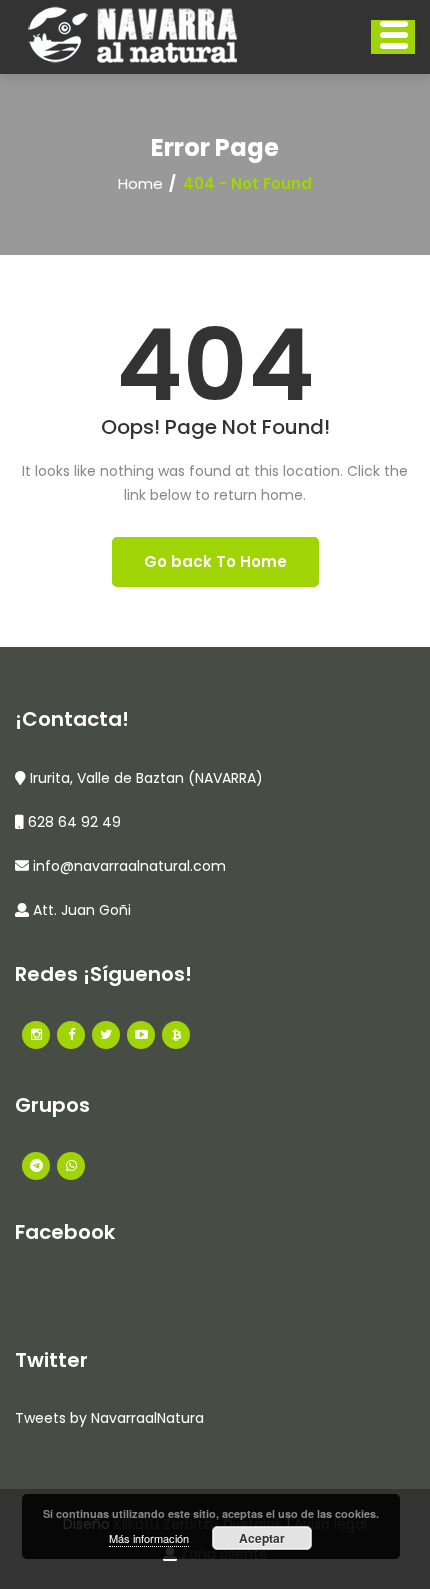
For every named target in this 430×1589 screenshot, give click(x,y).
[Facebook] (36, 1035)
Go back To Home (215, 561)
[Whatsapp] (71, 1166)
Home (140, 184)
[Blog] (176, 1035)
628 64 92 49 (74, 822)
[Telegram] (36, 1166)
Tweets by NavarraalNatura (109, 1418)
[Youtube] (141, 1035)
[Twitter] (106, 1035)
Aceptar (262, 1538)
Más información (149, 1538)
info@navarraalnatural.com (129, 866)
